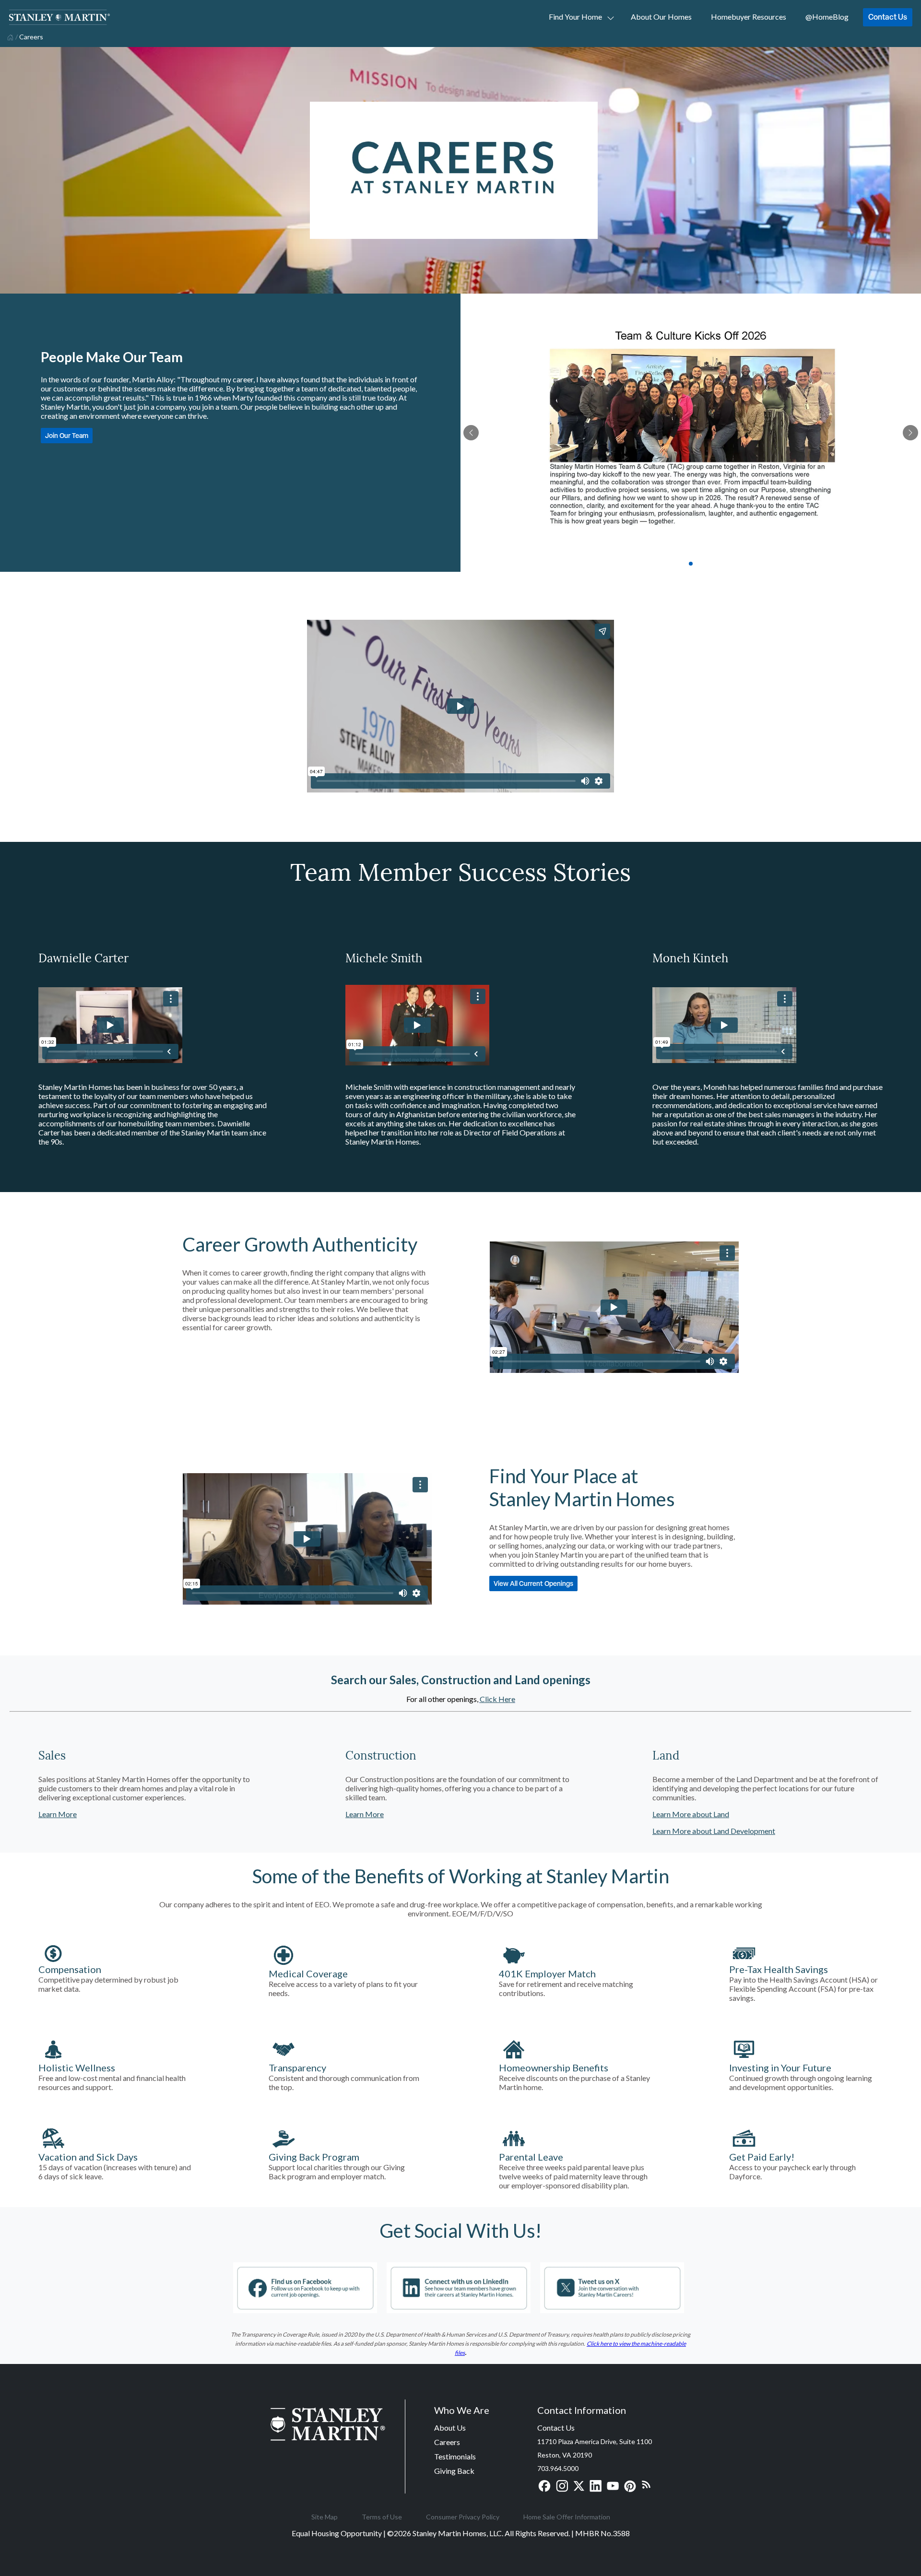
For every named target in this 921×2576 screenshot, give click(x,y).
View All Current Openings (533, 1583)
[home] (9, 36)
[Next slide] (910, 433)
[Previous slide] (471, 433)
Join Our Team (67, 435)
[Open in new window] (305, 2309)
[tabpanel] (691, 433)
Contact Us (888, 17)
